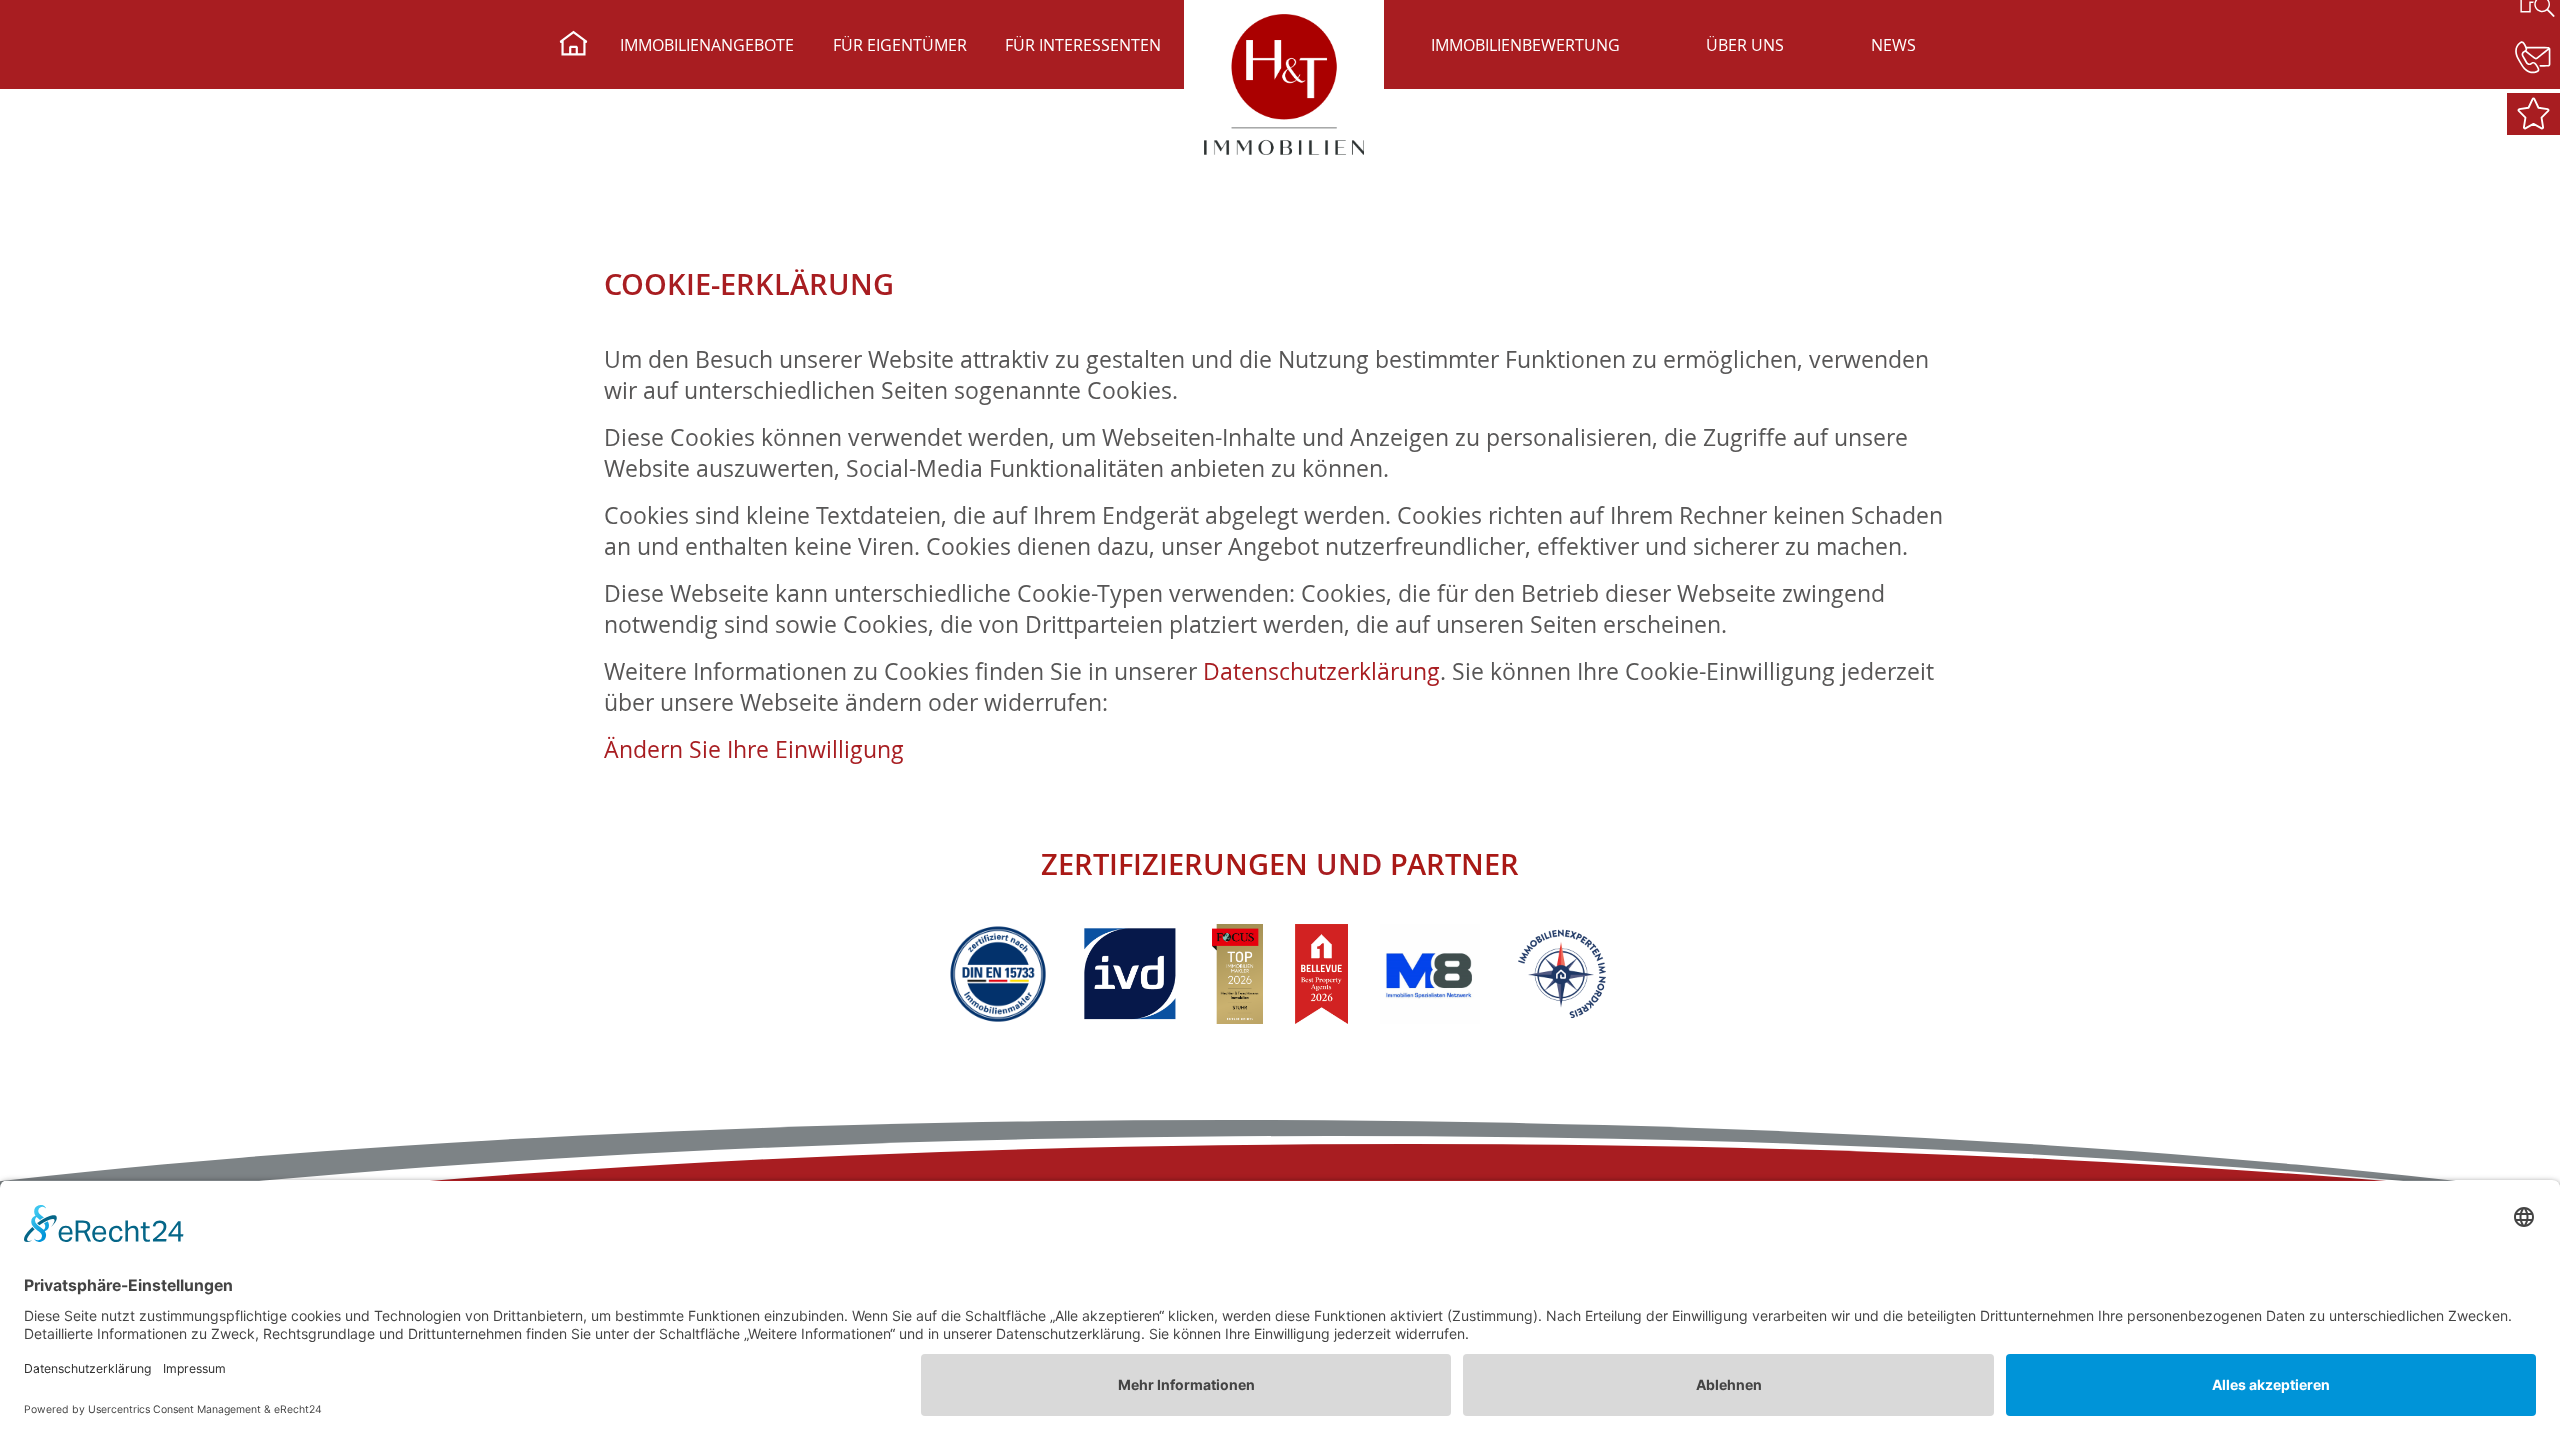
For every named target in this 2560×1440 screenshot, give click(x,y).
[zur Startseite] (1284, 84)
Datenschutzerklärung (1321, 671)
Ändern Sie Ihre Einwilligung (754, 749)
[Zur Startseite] (573, 46)
